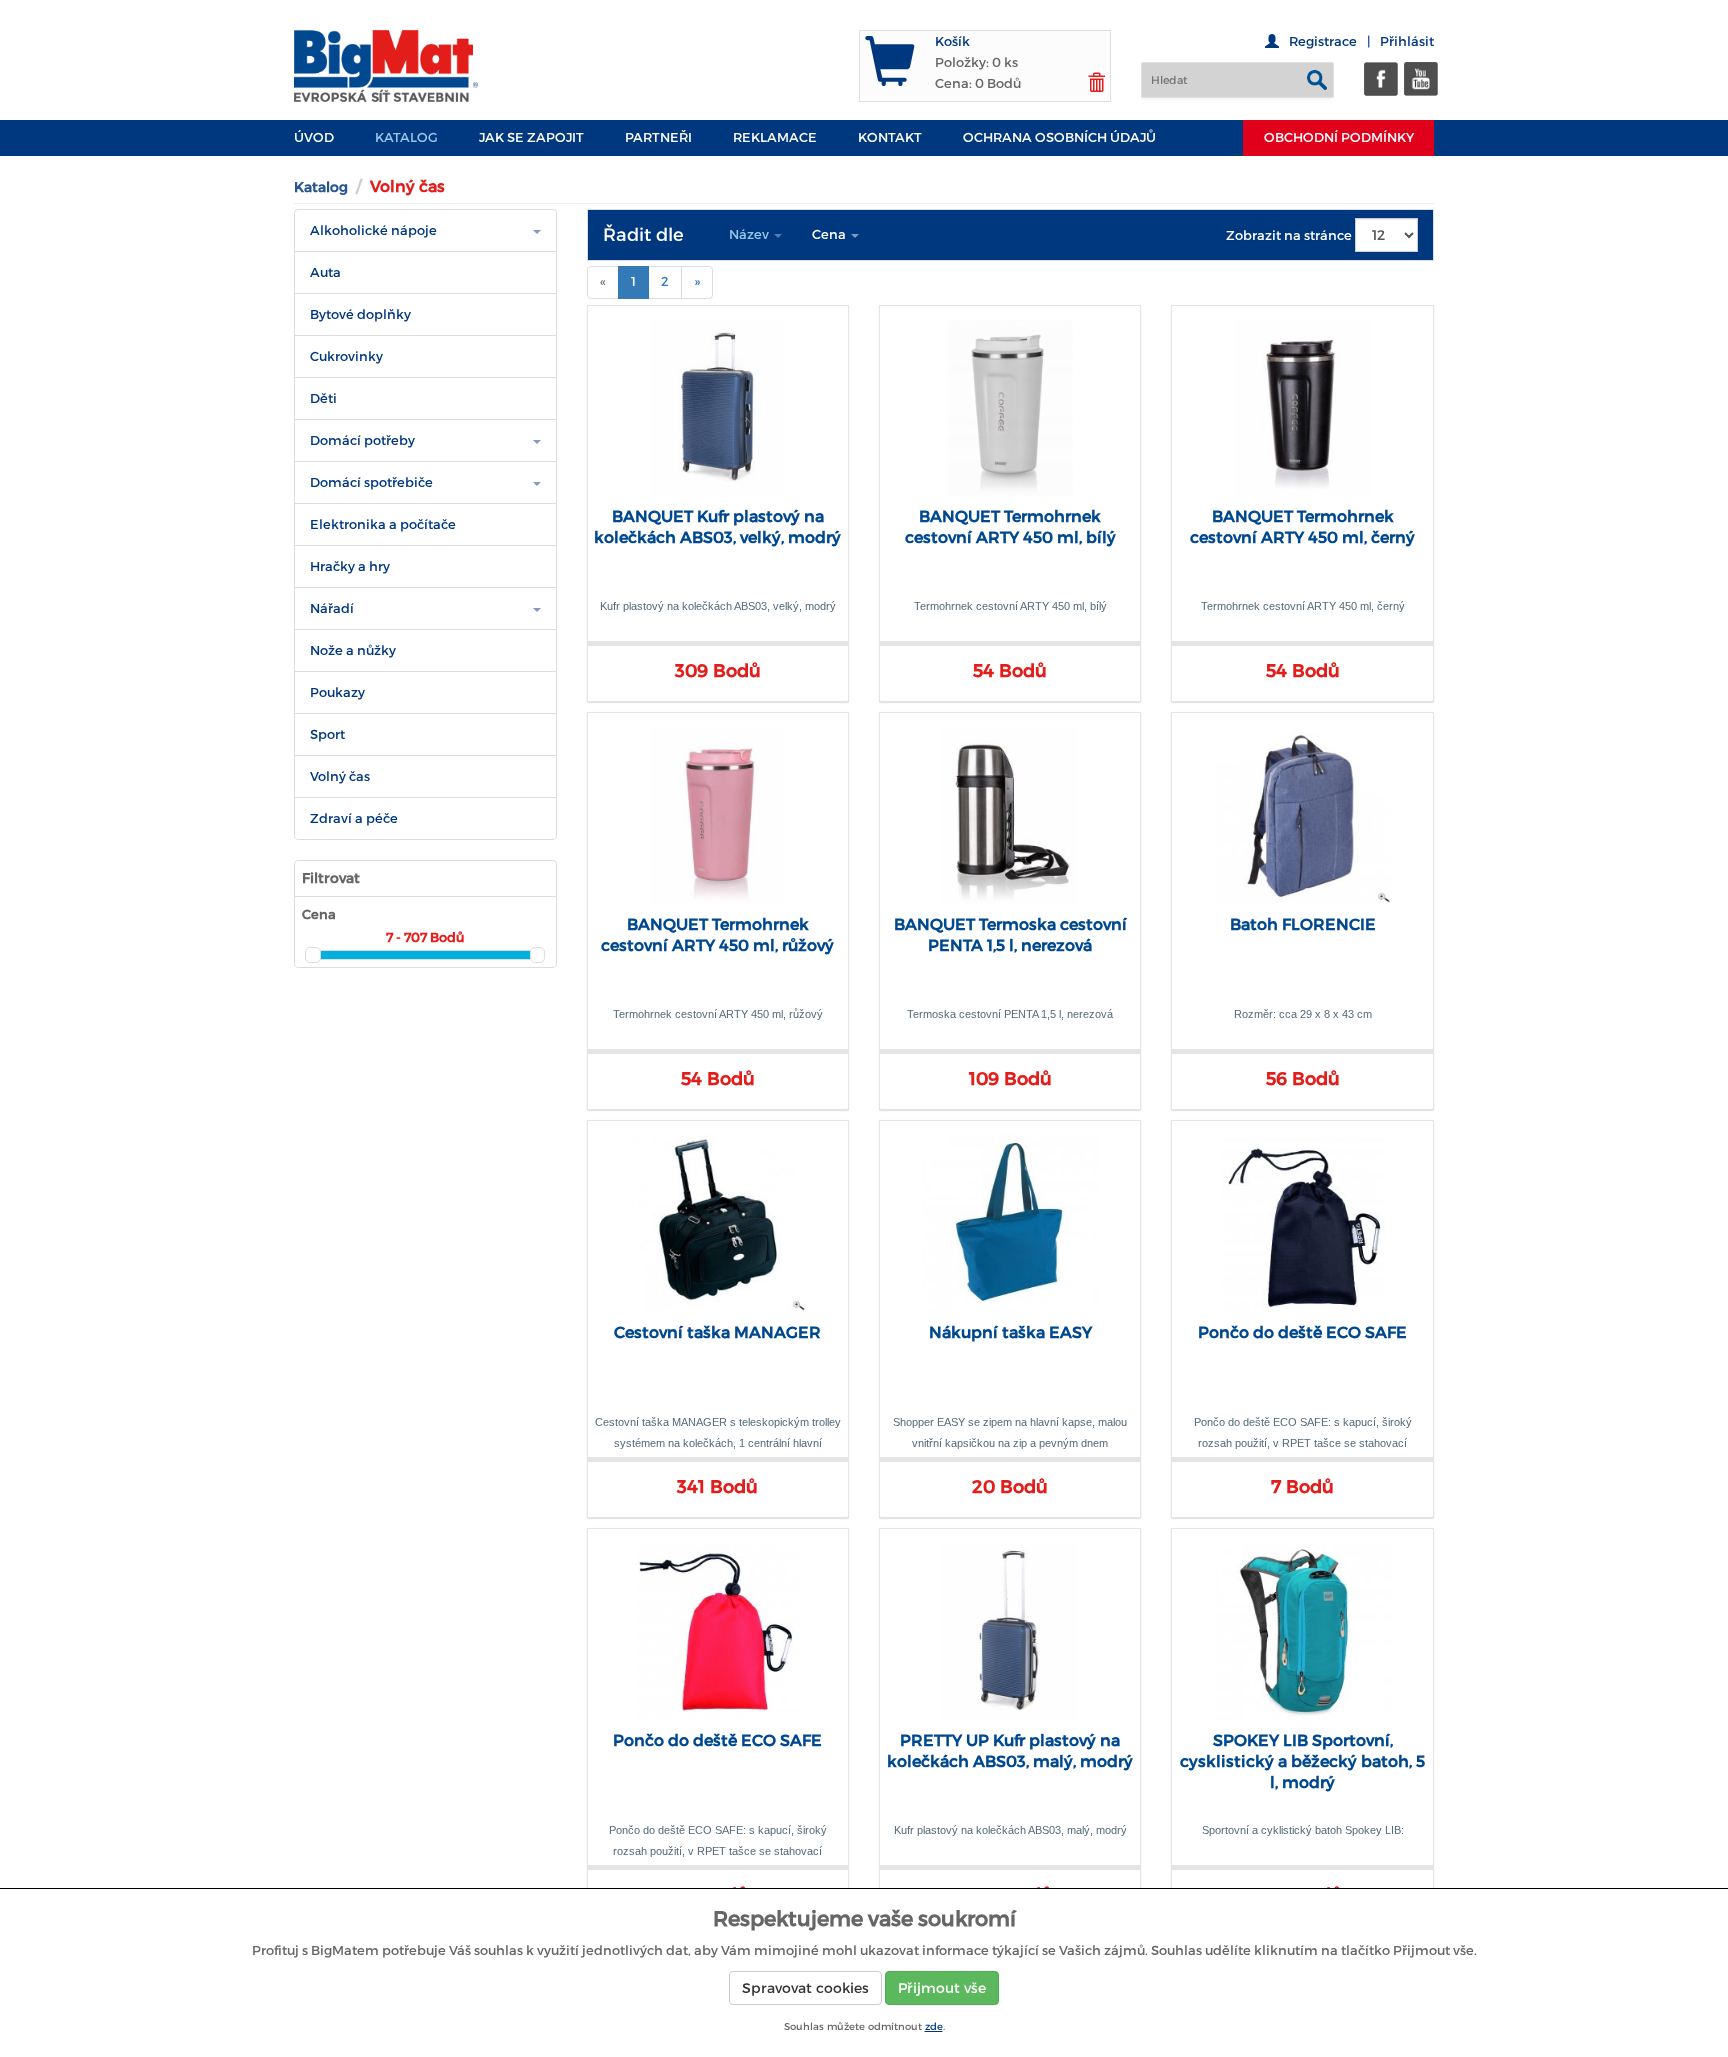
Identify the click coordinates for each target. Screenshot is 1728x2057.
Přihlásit (1407, 41)
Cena (830, 234)
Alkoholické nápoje (373, 230)
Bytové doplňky (360, 314)
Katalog (406, 137)
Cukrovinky (346, 356)
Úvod (314, 137)
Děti (323, 398)
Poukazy (337, 692)
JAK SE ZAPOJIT (531, 137)
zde (934, 2026)
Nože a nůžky (353, 650)
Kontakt (890, 137)
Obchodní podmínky (1339, 137)
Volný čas (340, 776)
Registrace (1323, 41)
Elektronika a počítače (383, 524)
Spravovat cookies (805, 1988)
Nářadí (332, 608)
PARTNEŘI (658, 137)
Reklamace (775, 137)
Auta (325, 272)
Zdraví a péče (354, 818)
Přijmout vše (942, 1988)
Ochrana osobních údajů (1059, 137)
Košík (952, 41)
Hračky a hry (350, 566)
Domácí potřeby (362, 440)
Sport (327, 734)
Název (750, 234)
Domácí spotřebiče (371, 482)
